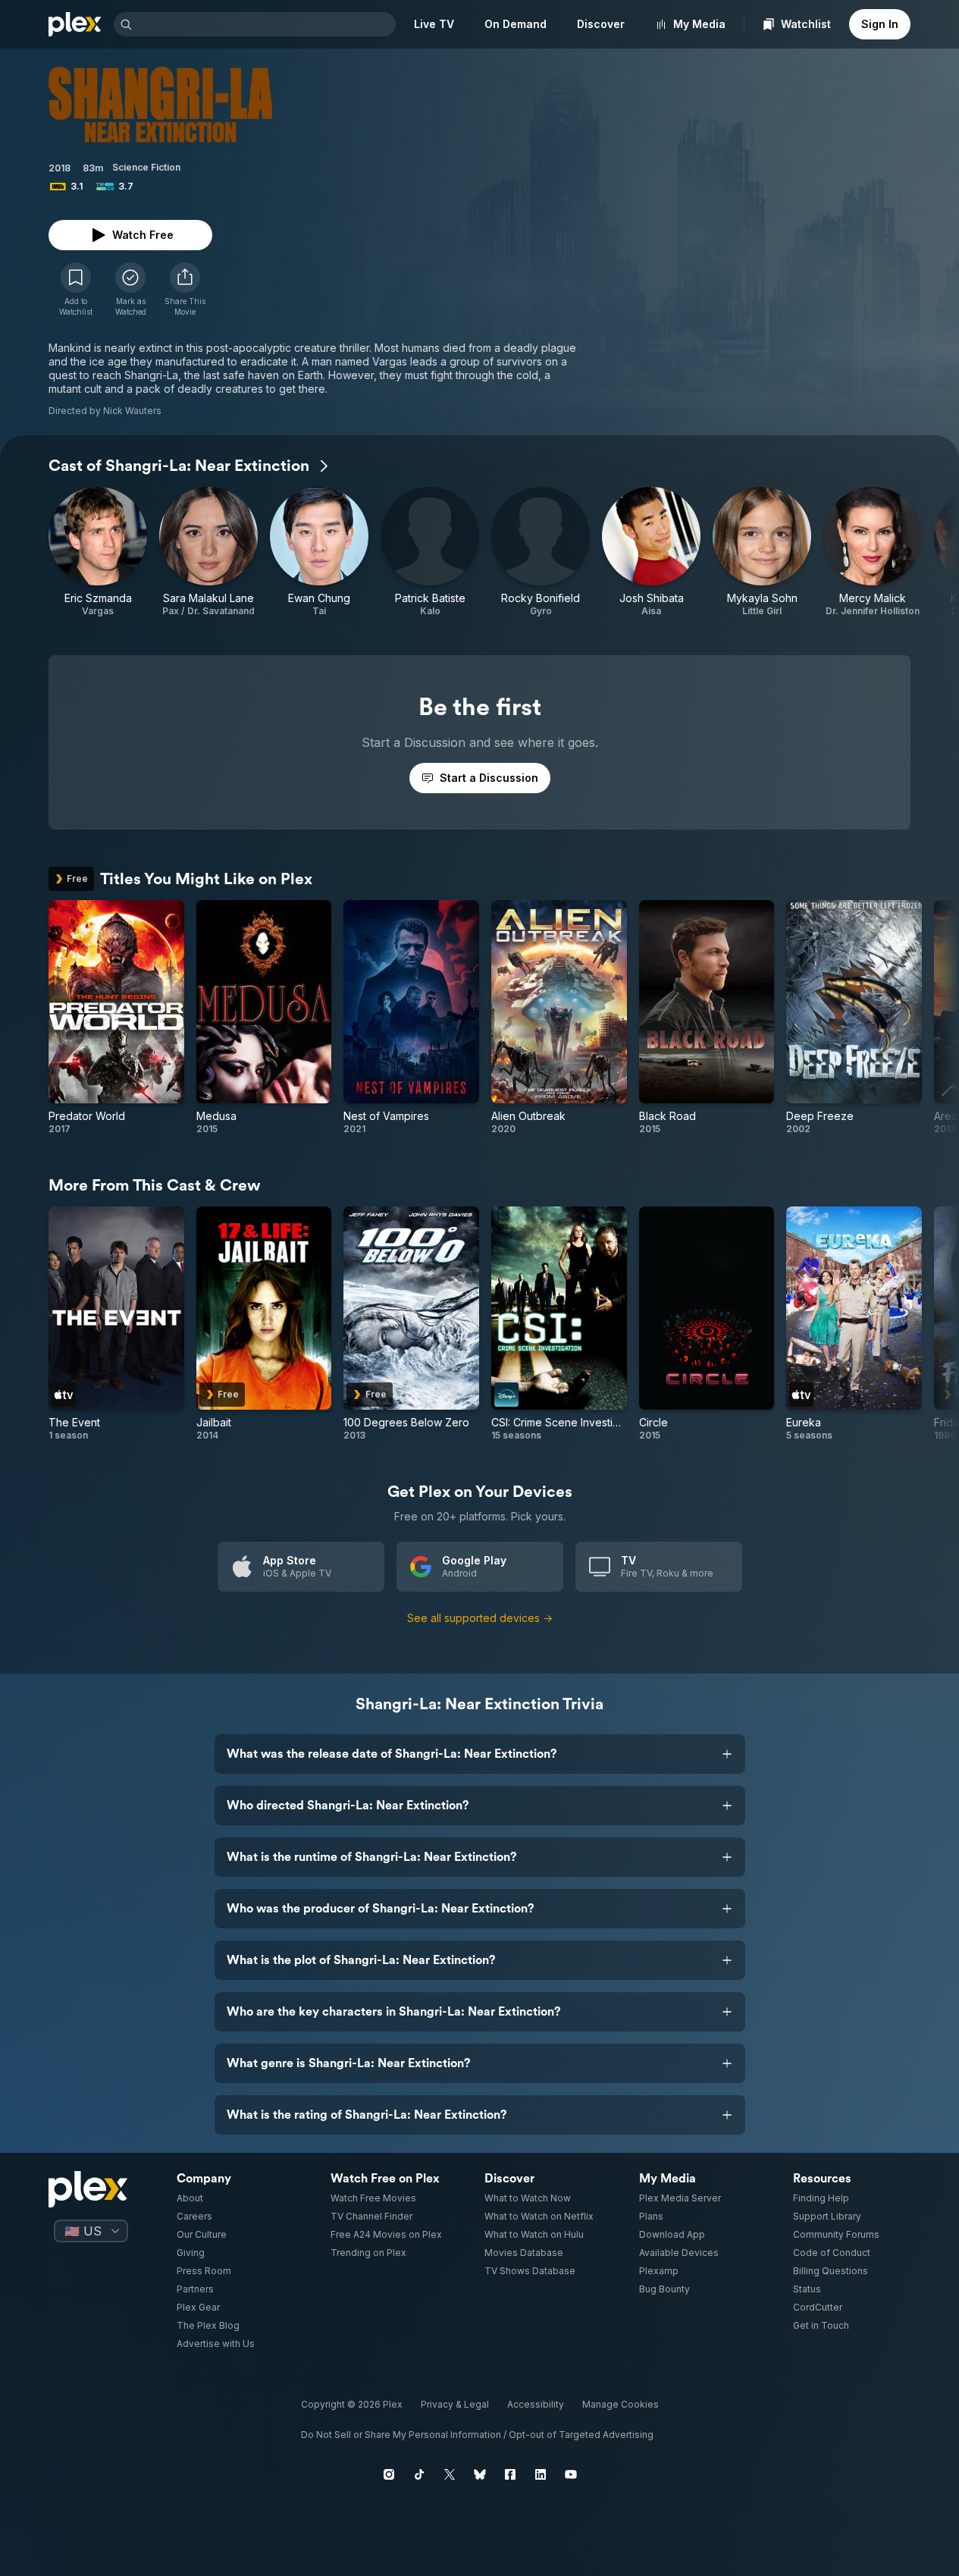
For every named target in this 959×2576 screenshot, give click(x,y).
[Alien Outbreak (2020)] (559, 1018)
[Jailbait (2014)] (264, 1324)
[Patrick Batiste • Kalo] (430, 552)
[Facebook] (510, 2474)
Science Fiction (146, 167)
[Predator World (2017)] (116, 1018)
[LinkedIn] (541, 2474)
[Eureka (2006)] (854, 1324)
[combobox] (265, 24)
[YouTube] (571, 2474)
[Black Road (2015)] (707, 1018)
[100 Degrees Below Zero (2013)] (411, 1324)
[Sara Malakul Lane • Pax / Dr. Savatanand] (208, 552)
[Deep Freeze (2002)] (854, 1018)
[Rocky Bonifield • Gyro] (541, 552)
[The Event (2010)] (116, 1324)
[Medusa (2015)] (264, 1018)
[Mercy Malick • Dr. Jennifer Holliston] (873, 552)
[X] (450, 2474)
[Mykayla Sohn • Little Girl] (762, 552)
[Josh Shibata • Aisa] (651, 552)
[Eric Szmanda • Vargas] (98, 552)
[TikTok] (419, 2474)
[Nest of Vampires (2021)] (411, 1018)
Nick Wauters (132, 411)
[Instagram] (389, 2474)
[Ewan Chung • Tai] (319, 552)
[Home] (75, 24)
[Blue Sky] (480, 2474)
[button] (185, 290)
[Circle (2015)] (707, 1324)
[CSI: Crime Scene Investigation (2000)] (559, 1324)
